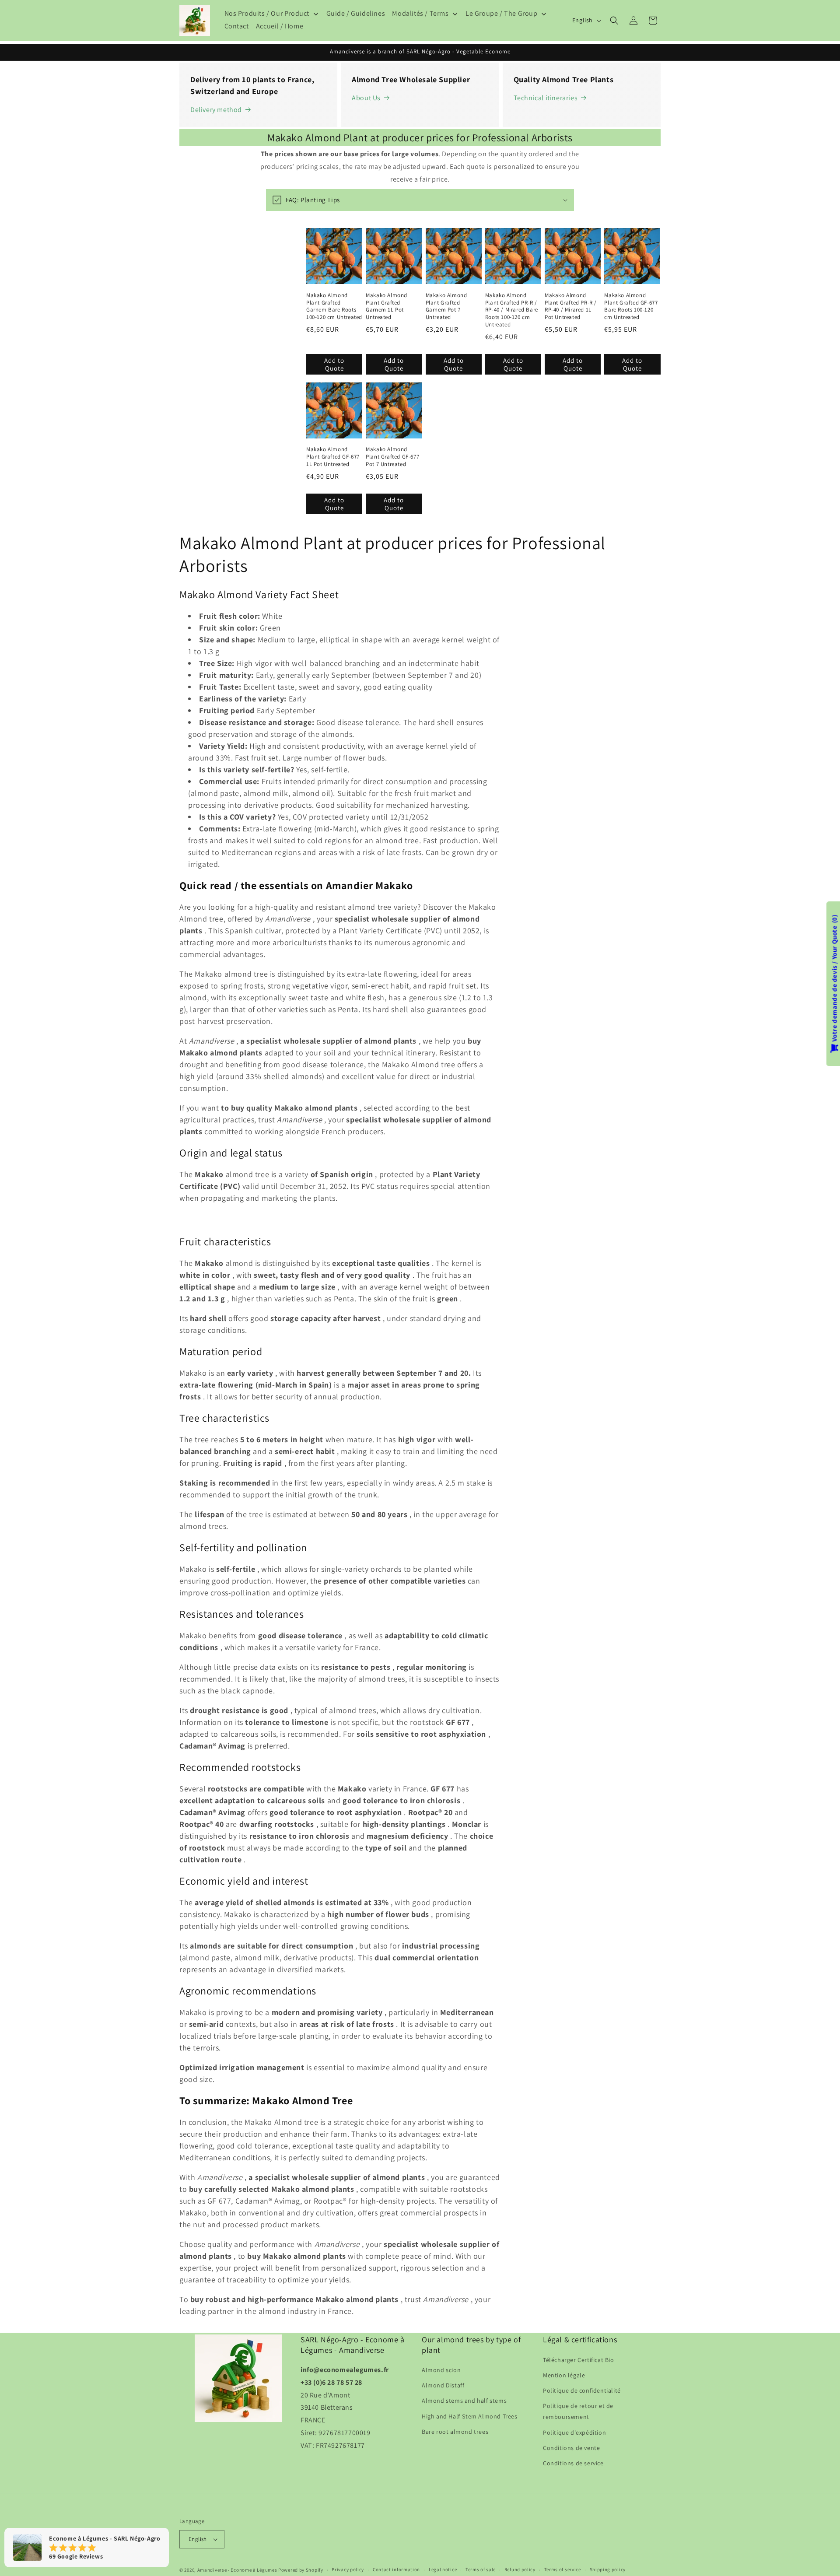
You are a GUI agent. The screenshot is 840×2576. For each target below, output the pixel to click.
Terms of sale (481, 2569)
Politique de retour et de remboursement (578, 2411)
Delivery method (216, 110)
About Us (366, 98)
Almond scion (441, 2370)
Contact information (396, 2569)
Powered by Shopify (301, 2570)
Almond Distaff (443, 2385)
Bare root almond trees (455, 2432)
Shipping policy (608, 2569)
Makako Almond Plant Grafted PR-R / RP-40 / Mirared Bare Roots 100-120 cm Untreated (512, 310)
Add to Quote (334, 364)
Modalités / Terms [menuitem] (420, 14)
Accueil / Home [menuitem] (280, 26)
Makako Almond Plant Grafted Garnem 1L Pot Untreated (387, 307)
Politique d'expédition (574, 2432)
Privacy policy (348, 2569)
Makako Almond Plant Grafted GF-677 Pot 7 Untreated (392, 457)
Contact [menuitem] (237, 26)
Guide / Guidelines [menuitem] (356, 14)
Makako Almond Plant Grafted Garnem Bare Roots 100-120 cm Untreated (334, 307)
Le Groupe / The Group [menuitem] (502, 14)
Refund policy (520, 2569)
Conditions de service (573, 2463)
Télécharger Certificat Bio (579, 2360)
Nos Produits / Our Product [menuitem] (267, 14)
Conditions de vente (571, 2448)
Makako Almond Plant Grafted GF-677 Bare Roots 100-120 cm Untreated (631, 307)
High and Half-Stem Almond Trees (470, 2416)
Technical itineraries (546, 98)
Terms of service (563, 2569)
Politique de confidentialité (582, 2390)
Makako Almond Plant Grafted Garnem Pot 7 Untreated (446, 307)
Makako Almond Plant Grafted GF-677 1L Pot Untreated (333, 457)
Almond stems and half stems (464, 2401)
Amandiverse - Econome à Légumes (237, 2570)
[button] (614, 21)
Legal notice (443, 2569)
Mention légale (564, 2375)
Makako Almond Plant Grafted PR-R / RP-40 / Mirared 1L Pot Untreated (571, 307)
